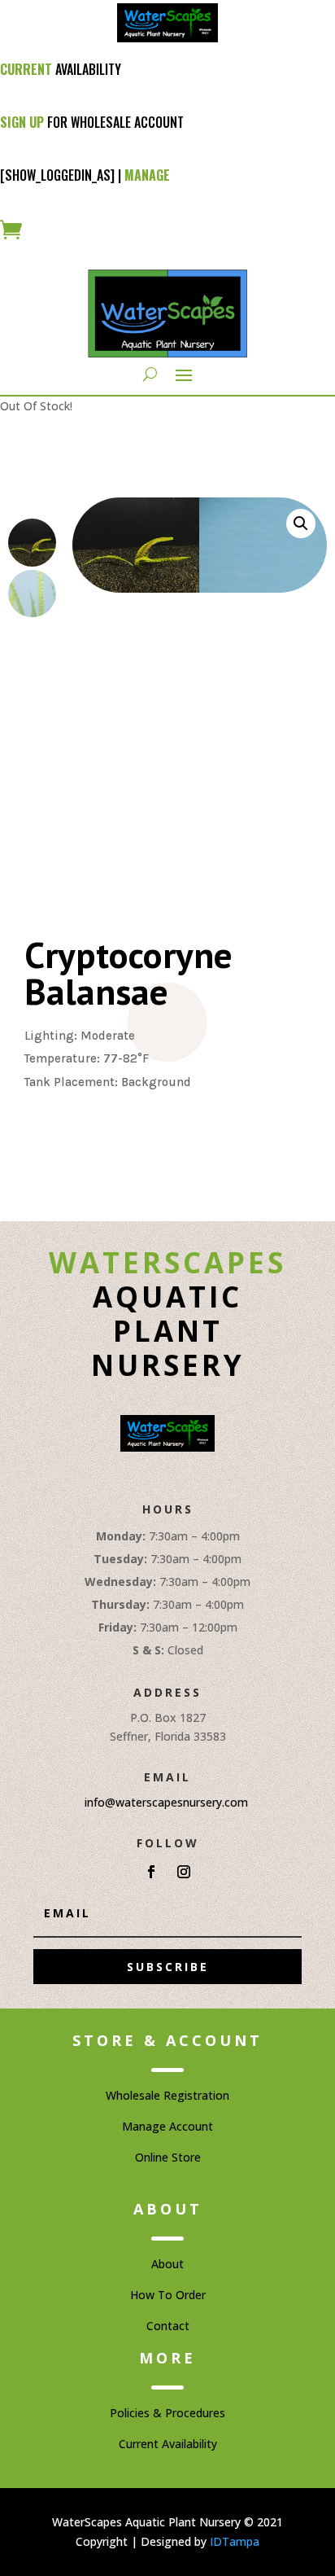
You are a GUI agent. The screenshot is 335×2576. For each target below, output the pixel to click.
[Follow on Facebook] (151, 1872)
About (167, 2264)
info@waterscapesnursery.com (166, 1802)
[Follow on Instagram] (184, 1872)
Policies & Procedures (167, 2413)
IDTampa (235, 2541)
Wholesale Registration (167, 2095)
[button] (301, 524)
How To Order (168, 2295)
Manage (147, 175)
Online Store (168, 2157)
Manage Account (167, 2126)
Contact (168, 2326)
